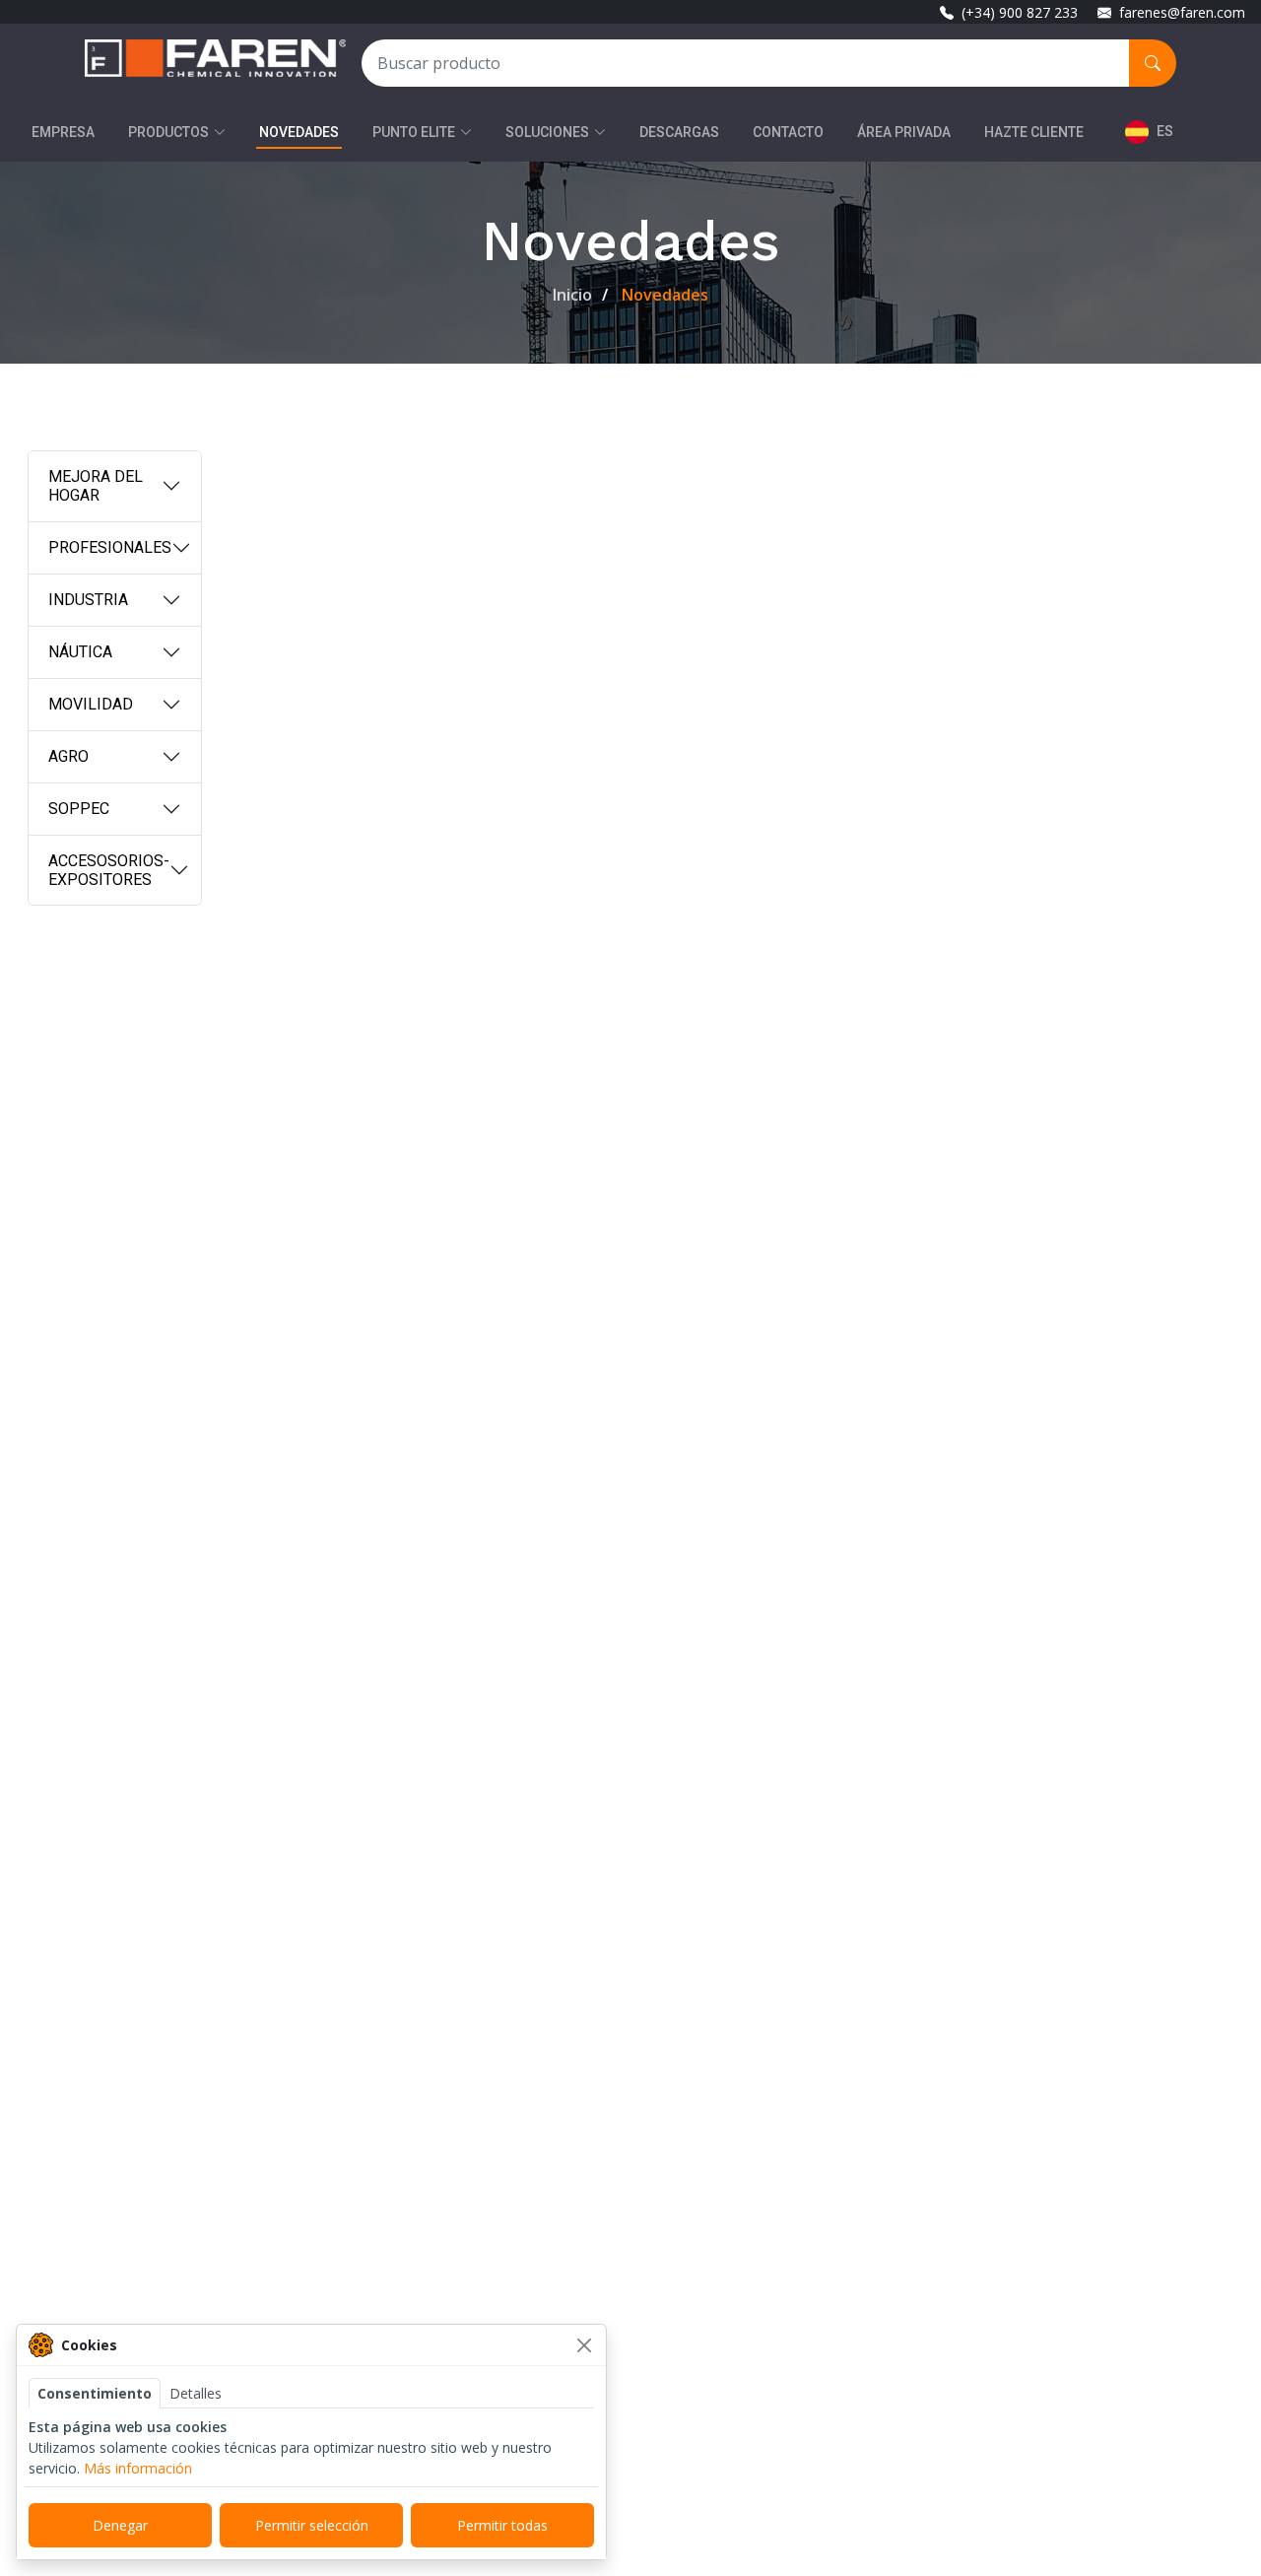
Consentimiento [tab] (95, 2393)
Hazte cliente (1034, 132)
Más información (138, 2468)
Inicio (572, 295)
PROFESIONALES (110, 547)
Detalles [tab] (196, 2393)
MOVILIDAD (91, 704)
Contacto (788, 132)
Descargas (679, 132)
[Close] (584, 2345)
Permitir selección (312, 2525)
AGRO (68, 756)
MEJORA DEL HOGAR (96, 486)
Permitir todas (502, 2525)
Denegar (120, 2525)
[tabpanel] (311, 2447)
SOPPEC (79, 809)
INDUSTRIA (88, 600)
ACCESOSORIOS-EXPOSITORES (109, 870)
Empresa (63, 132)
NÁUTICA (80, 652)
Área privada (904, 132)
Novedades (299, 132)
